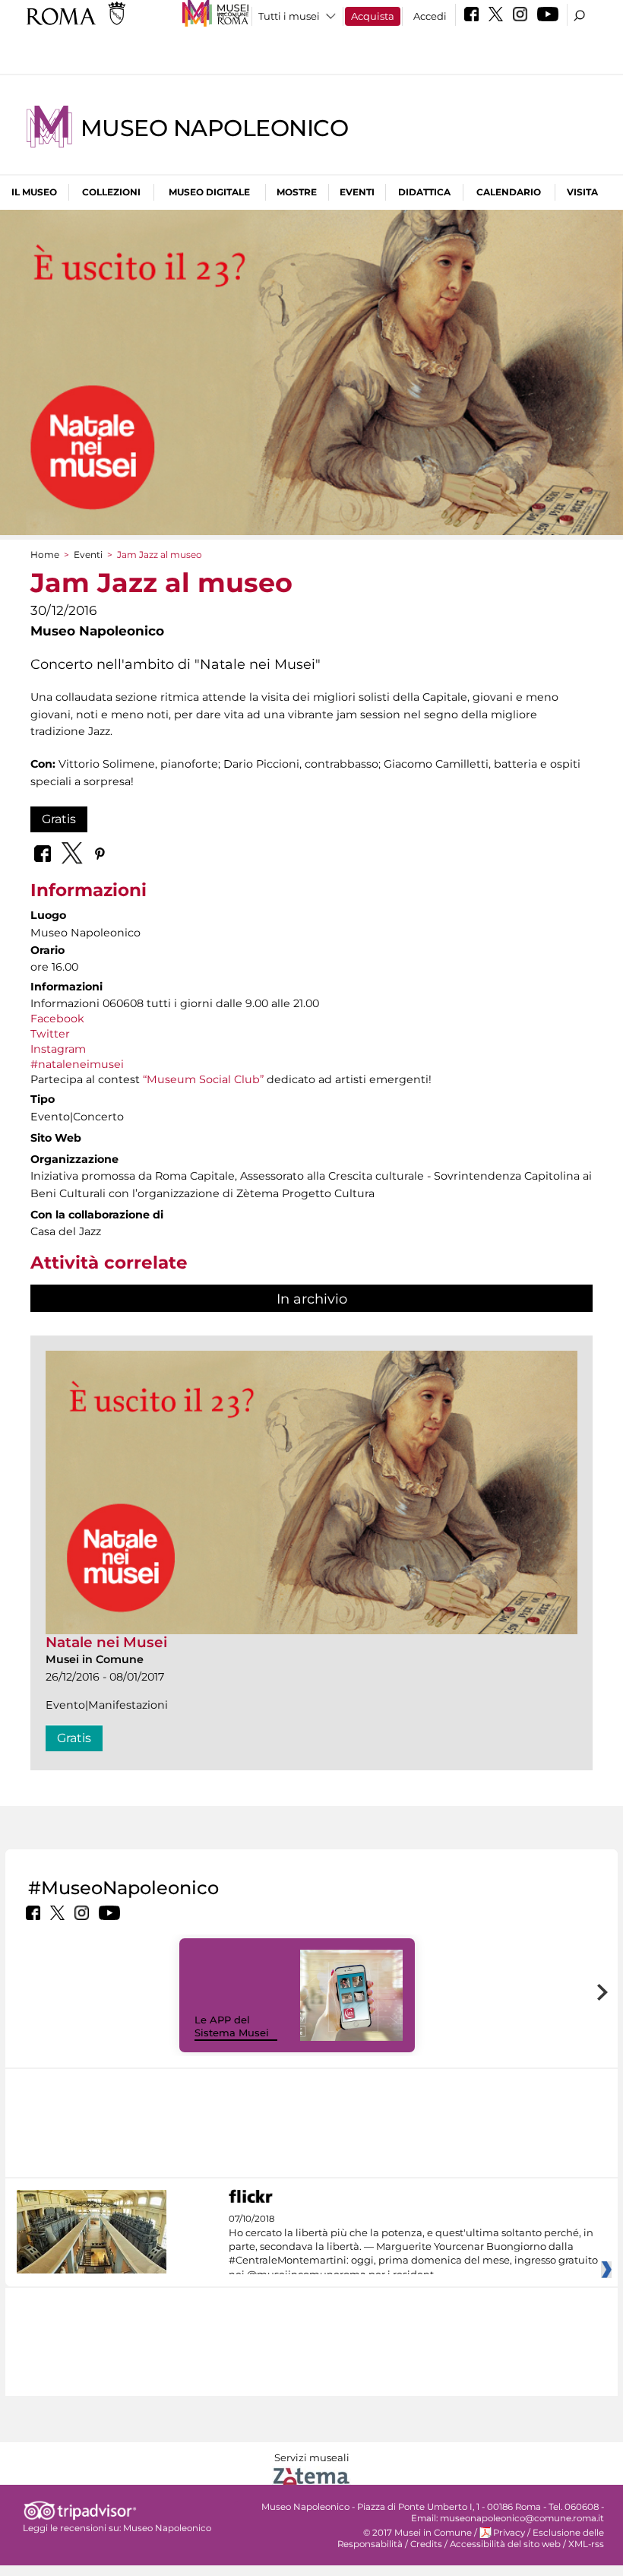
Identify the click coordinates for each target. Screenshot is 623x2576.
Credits (426, 2544)
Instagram (58, 1049)
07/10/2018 (413, 2247)
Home (45, 554)
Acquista (373, 16)
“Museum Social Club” (203, 1079)
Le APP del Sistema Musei (232, 2026)
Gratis (59, 819)
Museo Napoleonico (214, 128)
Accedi (430, 16)
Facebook (57, 1019)
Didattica (424, 192)
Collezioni (111, 192)
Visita (582, 192)
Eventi (357, 192)
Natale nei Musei (106, 1642)
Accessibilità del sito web (505, 2544)
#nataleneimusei (77, 1064)
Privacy (509, 2533)
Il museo (34, 192)
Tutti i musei (289, 16)
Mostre (297, 192)
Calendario (509, 192)
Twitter (50, 1034)
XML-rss (586, 2544)
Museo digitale (209, 192)
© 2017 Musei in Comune (417, 2533)
